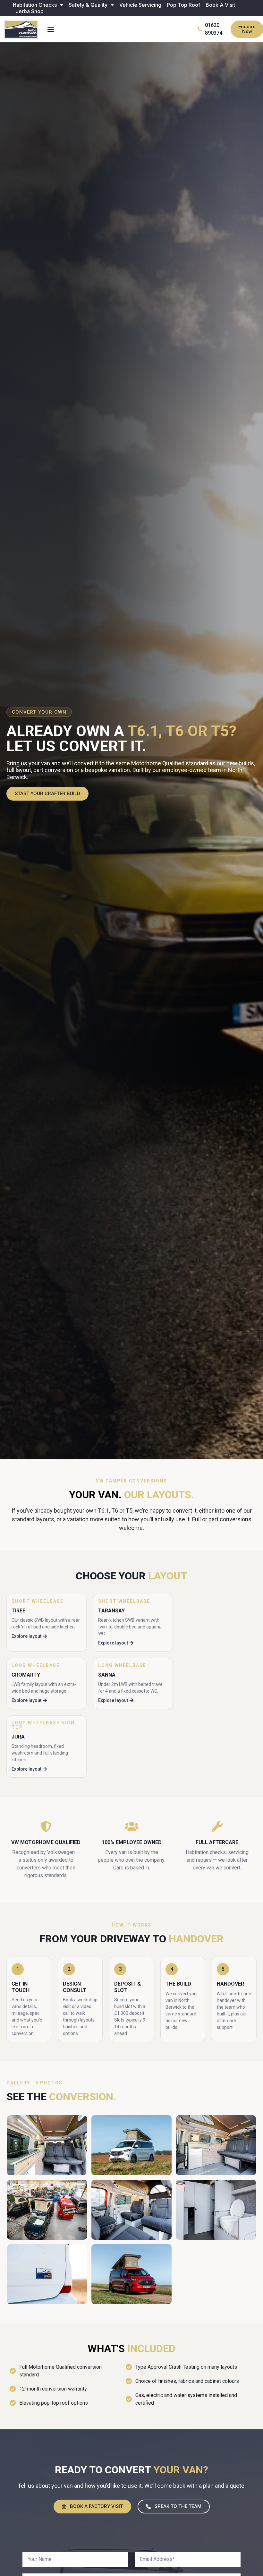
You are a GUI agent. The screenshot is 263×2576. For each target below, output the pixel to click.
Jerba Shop (30, 11)
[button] (51, 29)
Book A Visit (220, 5)
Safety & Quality (88, 5)
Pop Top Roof (183, 5)
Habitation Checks (35, 5)
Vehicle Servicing (140, 5)
